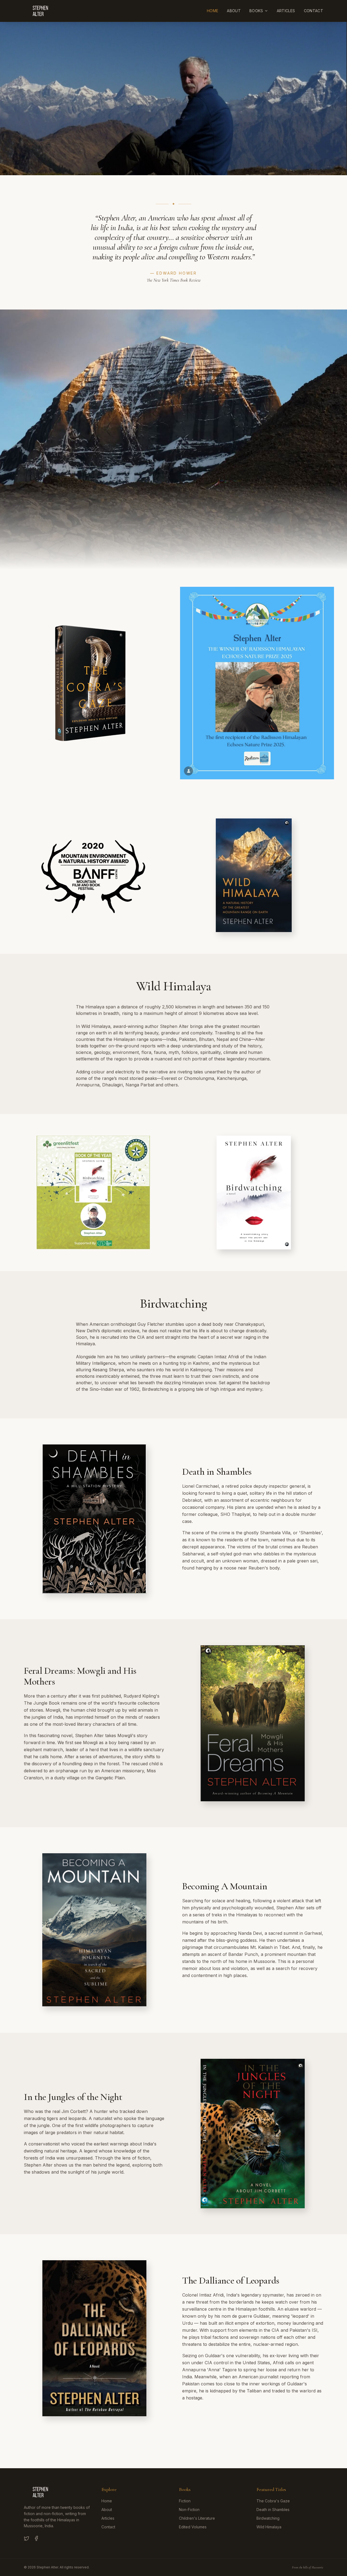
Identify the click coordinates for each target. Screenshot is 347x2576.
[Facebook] (36, 2538)
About (234, 11)
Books (256, 11)
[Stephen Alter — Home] (41, 11)
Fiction (185, 2501)
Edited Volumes (193, 2527)
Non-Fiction (189, 2510)
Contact (314, 11)
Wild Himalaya (269, 2527)
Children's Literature (197, 2518)
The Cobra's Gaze (273, 2501)
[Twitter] (27, 2538)
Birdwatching (268, 2518)
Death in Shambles (273, 2510)
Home (213, 11)
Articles (286, 11)
